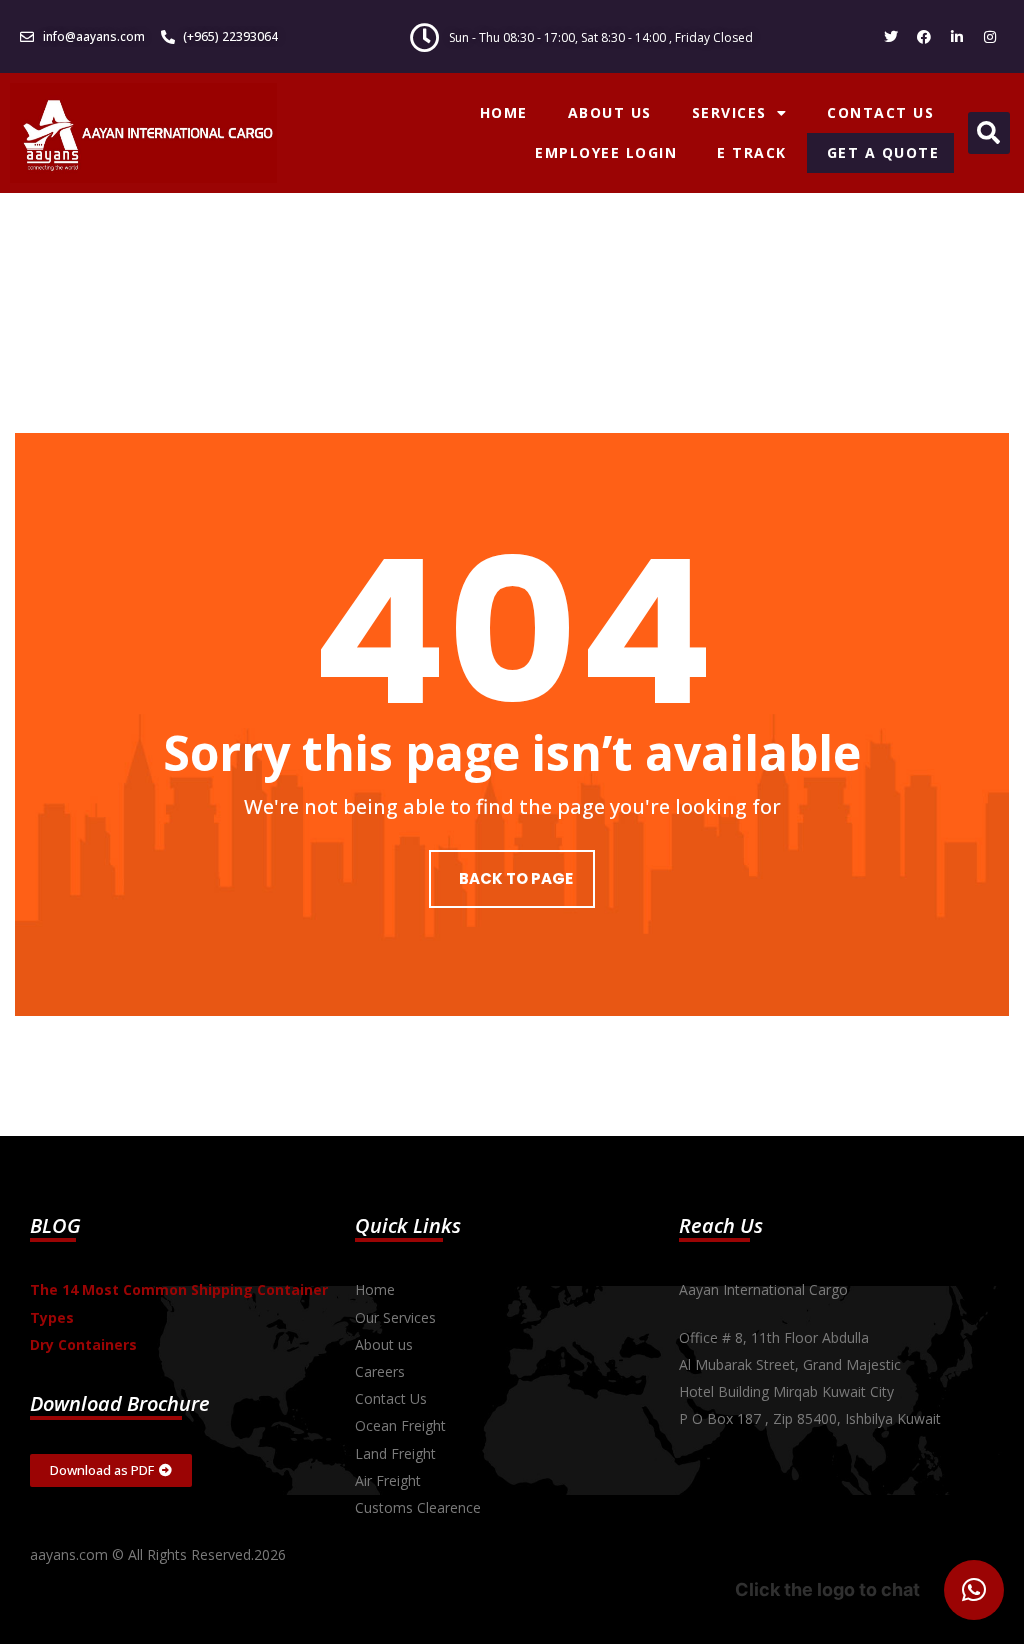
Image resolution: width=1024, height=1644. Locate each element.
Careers (380, 1371)
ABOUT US (610, 112)
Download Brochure (120, 1403)
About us (384, 1344)
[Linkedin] (957, 37)
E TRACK (752, 152)
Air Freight (388, 1480)
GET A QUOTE (883, 152)
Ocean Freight (400, 1425)
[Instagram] (990, 37)
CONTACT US (880, 112)
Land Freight (395, 1453)
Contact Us (391, 1398)
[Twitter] (891, 37)
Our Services (395, 1317)
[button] (989, 133)
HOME (504, 112)
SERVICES (729, 112)
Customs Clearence (418, 1507)
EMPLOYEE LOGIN (606, 152)
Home (375, 1289)
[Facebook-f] (924, 37)
